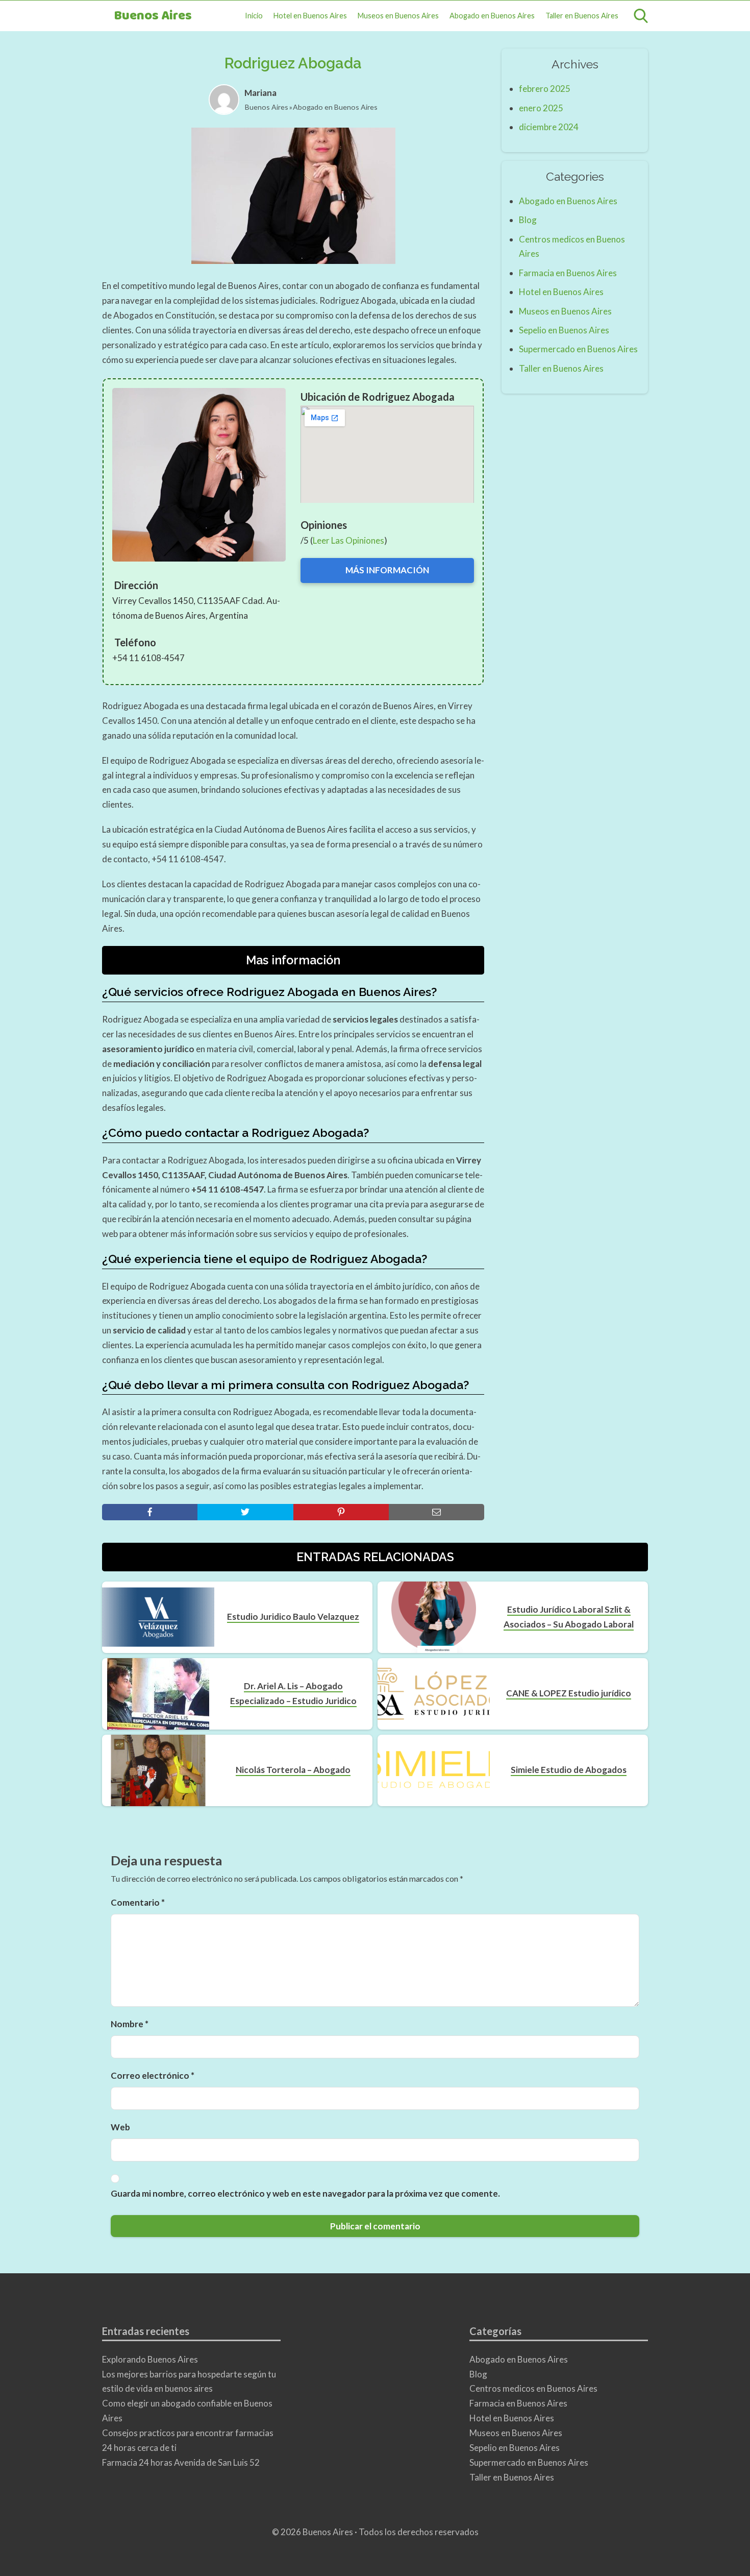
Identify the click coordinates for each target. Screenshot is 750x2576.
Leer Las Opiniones (348, 540)
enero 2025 (541, 108)
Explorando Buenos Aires (150, 2359)
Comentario (138, 1902)
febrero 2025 (545, 89)
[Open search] (641, 16)
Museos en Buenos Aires (398, 16)
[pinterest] (341, 1512)
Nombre (130, 2024)
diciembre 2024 (549, 127)
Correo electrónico (153, 2075)
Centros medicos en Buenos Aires (533, 2388)
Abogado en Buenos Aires (492, 16)
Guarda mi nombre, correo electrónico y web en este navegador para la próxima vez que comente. (305, 2193)
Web (120, 2127)
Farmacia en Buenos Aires (568, 273)
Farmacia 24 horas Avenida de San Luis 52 (181, 2462)
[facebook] (150, 1512)
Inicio (254, 16)
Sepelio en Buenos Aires (564, 330)
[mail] (436, 1512)
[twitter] (245, 1512)
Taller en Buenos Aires (582, 16)
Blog (528, 220)
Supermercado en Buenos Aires (578, 349)
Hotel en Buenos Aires (310, 16)
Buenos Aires (153, 16)
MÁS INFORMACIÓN (387, 570)
